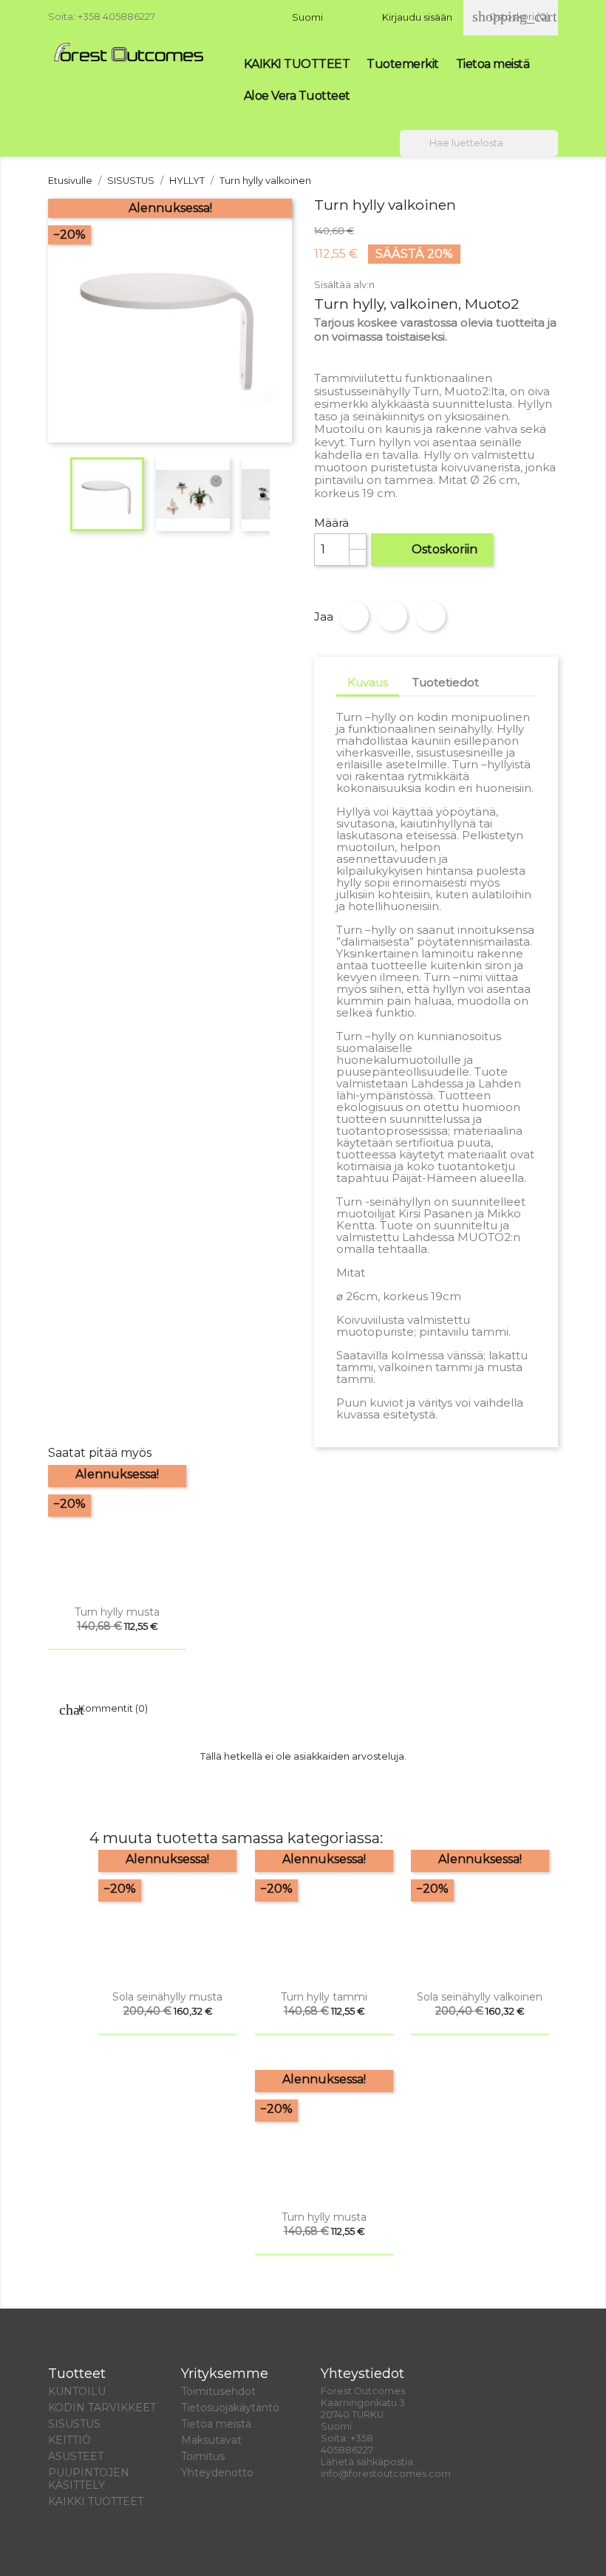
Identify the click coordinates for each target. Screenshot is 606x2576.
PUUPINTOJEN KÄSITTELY (89, 2479)
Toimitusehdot (218, 2391)
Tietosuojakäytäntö (230, 2408)
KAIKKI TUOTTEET (297, 64)
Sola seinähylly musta (167, 1997)
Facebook (64, 2548)
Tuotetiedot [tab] (446, 682)
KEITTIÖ (69, 2440)
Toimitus (203, 2456)
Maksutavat (211, 2440)
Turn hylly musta (117, 1612)
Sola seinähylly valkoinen (480, 1997)
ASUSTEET (76, 2456)
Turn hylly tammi (324, 1997)
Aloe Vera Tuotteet (297, 96)
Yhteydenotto (217, 2473)
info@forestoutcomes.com (386, 2474)
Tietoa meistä (493, 64)
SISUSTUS (74, 2424)
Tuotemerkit (403, 64)
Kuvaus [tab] (368, 682)
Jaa (354, 616)
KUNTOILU (77, 2391)
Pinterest (431, 616)
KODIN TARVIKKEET (102, 2408)
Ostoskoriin (433, 549)
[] (552, 152)
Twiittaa (392, 616)
